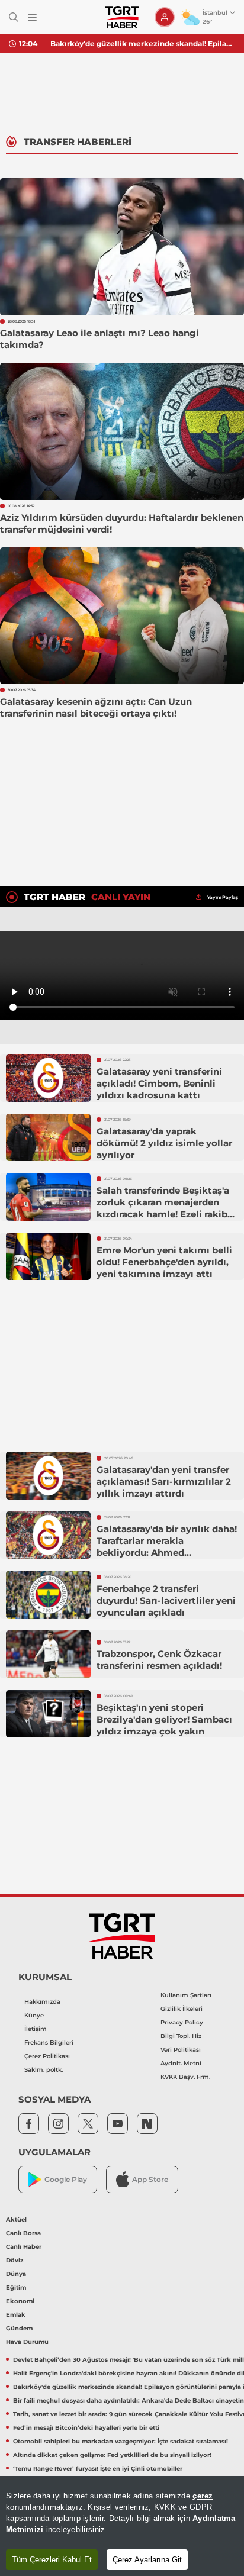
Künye (34, 2015)
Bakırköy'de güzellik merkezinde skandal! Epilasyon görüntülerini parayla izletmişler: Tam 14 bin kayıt (143, 43)
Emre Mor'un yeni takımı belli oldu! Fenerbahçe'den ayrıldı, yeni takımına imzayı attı (164, 1262)
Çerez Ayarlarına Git (147, 2560)
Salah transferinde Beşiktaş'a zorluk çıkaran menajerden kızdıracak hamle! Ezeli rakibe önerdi (165, 1208)
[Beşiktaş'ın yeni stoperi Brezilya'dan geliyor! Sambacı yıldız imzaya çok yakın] (48, 1714)
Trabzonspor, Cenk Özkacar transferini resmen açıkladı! (159, 1660)
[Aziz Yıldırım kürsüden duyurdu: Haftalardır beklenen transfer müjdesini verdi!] (122, 431)
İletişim (36, 2029)
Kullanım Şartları (186, 1995)
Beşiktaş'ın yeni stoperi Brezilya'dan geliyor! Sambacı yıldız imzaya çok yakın (164, 1719)
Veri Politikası (181, 2050)
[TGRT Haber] (122, 17)
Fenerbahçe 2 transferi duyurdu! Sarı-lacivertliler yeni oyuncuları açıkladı (166, 1600)
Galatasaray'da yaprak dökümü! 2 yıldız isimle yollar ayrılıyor (164, 1143)
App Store (150, 2179)
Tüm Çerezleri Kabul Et (52, 2560)
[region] (122, 2526)
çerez (203, 2496)
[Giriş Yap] (165, 17)
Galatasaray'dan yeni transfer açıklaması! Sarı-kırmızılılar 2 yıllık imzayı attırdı (164, 1482)
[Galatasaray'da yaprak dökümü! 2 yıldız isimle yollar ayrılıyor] (48, 1138)
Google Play (66, 2179)
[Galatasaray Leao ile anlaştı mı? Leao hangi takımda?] (122, 247)
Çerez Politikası (47, 2056)
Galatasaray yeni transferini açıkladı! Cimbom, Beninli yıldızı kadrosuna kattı (159, 1083)
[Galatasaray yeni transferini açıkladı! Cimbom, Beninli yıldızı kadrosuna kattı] (48, 1078)
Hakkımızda (42, 2002)
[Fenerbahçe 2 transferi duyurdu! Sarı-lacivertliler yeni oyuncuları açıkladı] (48, 1595)
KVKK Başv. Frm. (185, 2077)
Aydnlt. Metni (181, 2063)
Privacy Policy (182, 2022)
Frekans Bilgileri (49, 2043)
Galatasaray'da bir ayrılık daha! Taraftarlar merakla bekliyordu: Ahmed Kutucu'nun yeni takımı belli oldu (167, 1553)
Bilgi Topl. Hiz (181, 2036)
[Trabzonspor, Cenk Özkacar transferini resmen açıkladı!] (48, 1654)
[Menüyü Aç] (32, 17)
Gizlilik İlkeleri (182, 2009)
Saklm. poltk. (44, 2070)
